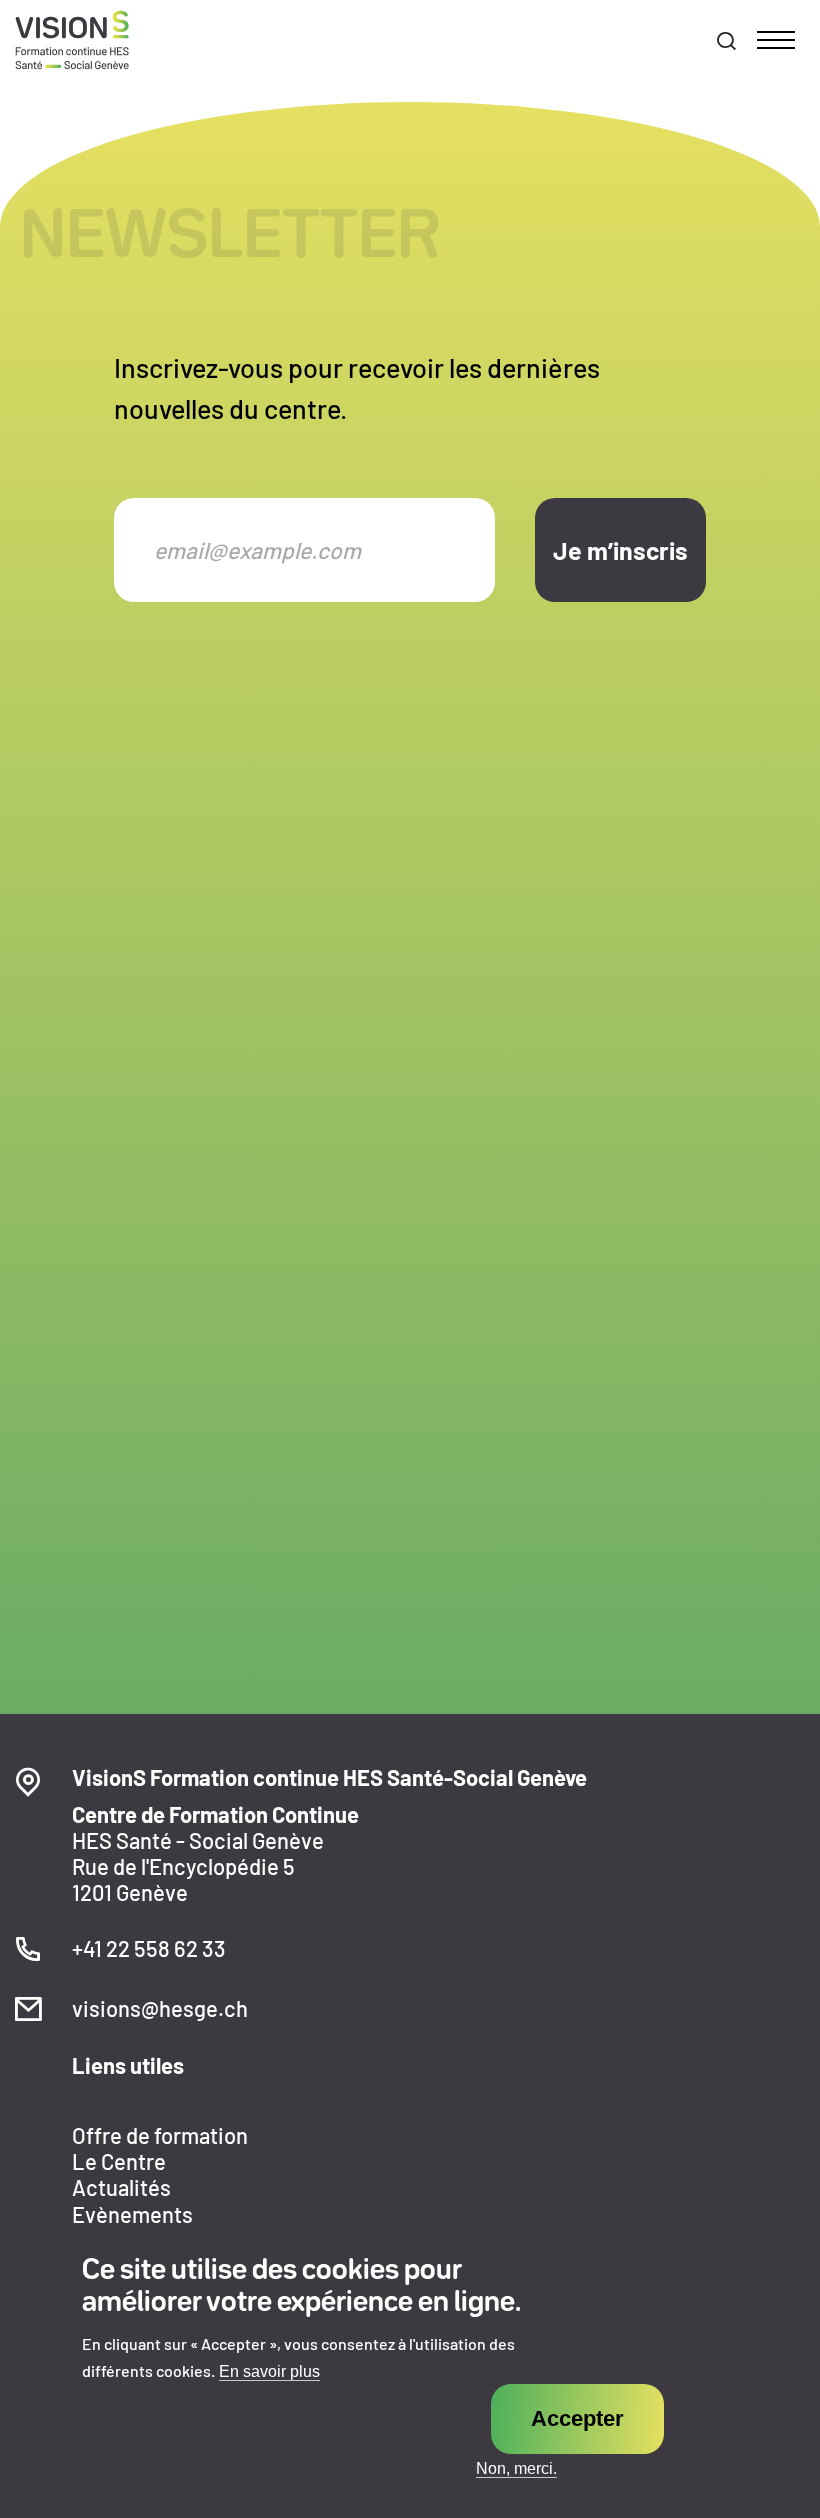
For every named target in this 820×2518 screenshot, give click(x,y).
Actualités (121, 2187)
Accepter (577, 2418)
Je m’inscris (620, 550)
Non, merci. (516, 2469)
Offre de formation (160, 2135)
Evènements (132, 2214)
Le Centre (119, 2161)
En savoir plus (269, 2372)
